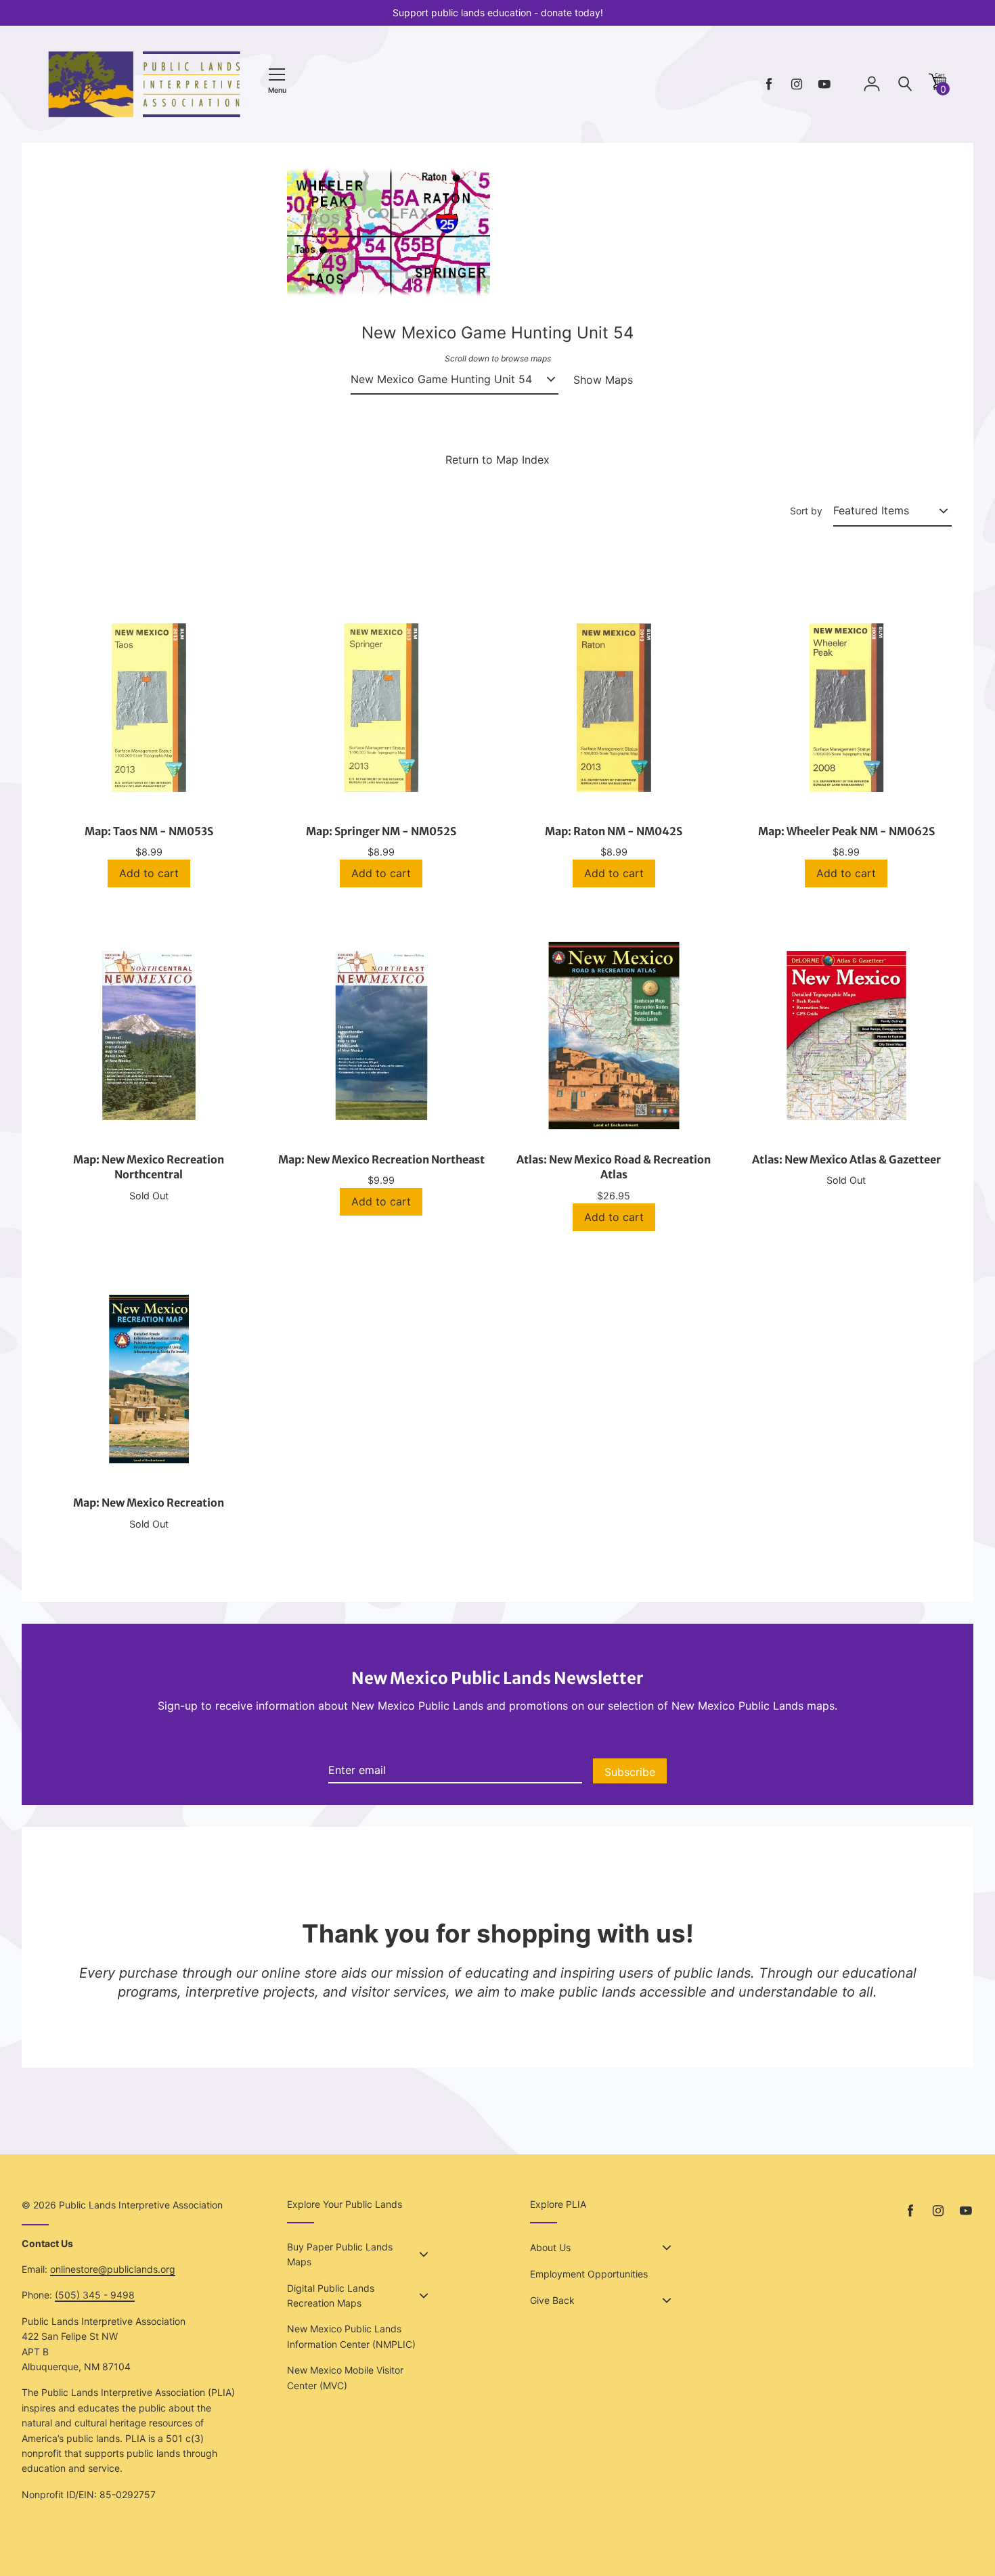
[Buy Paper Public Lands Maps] (424, 2255)
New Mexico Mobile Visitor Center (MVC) (345, 2377)
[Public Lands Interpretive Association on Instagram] (797, 84)
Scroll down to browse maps (498, 358)
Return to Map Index (497, 460)
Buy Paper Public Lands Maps (340, 2254)
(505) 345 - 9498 (95, 2295)
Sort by (806, 511)
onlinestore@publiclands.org (113, 2269)
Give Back (552, 2300)
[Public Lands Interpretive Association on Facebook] (769, 84)
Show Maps (603, 380)
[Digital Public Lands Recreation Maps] (424, 2296)
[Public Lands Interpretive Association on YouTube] (824, 84)
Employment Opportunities (589, 2274)
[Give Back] (667, 2301)
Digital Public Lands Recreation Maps (331, 2295)
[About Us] (667, 2248)
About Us (550, 2247)
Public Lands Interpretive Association (141, 2205)
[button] (937, 86)
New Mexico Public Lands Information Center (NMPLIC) (351, 2336)
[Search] (905, 84)
